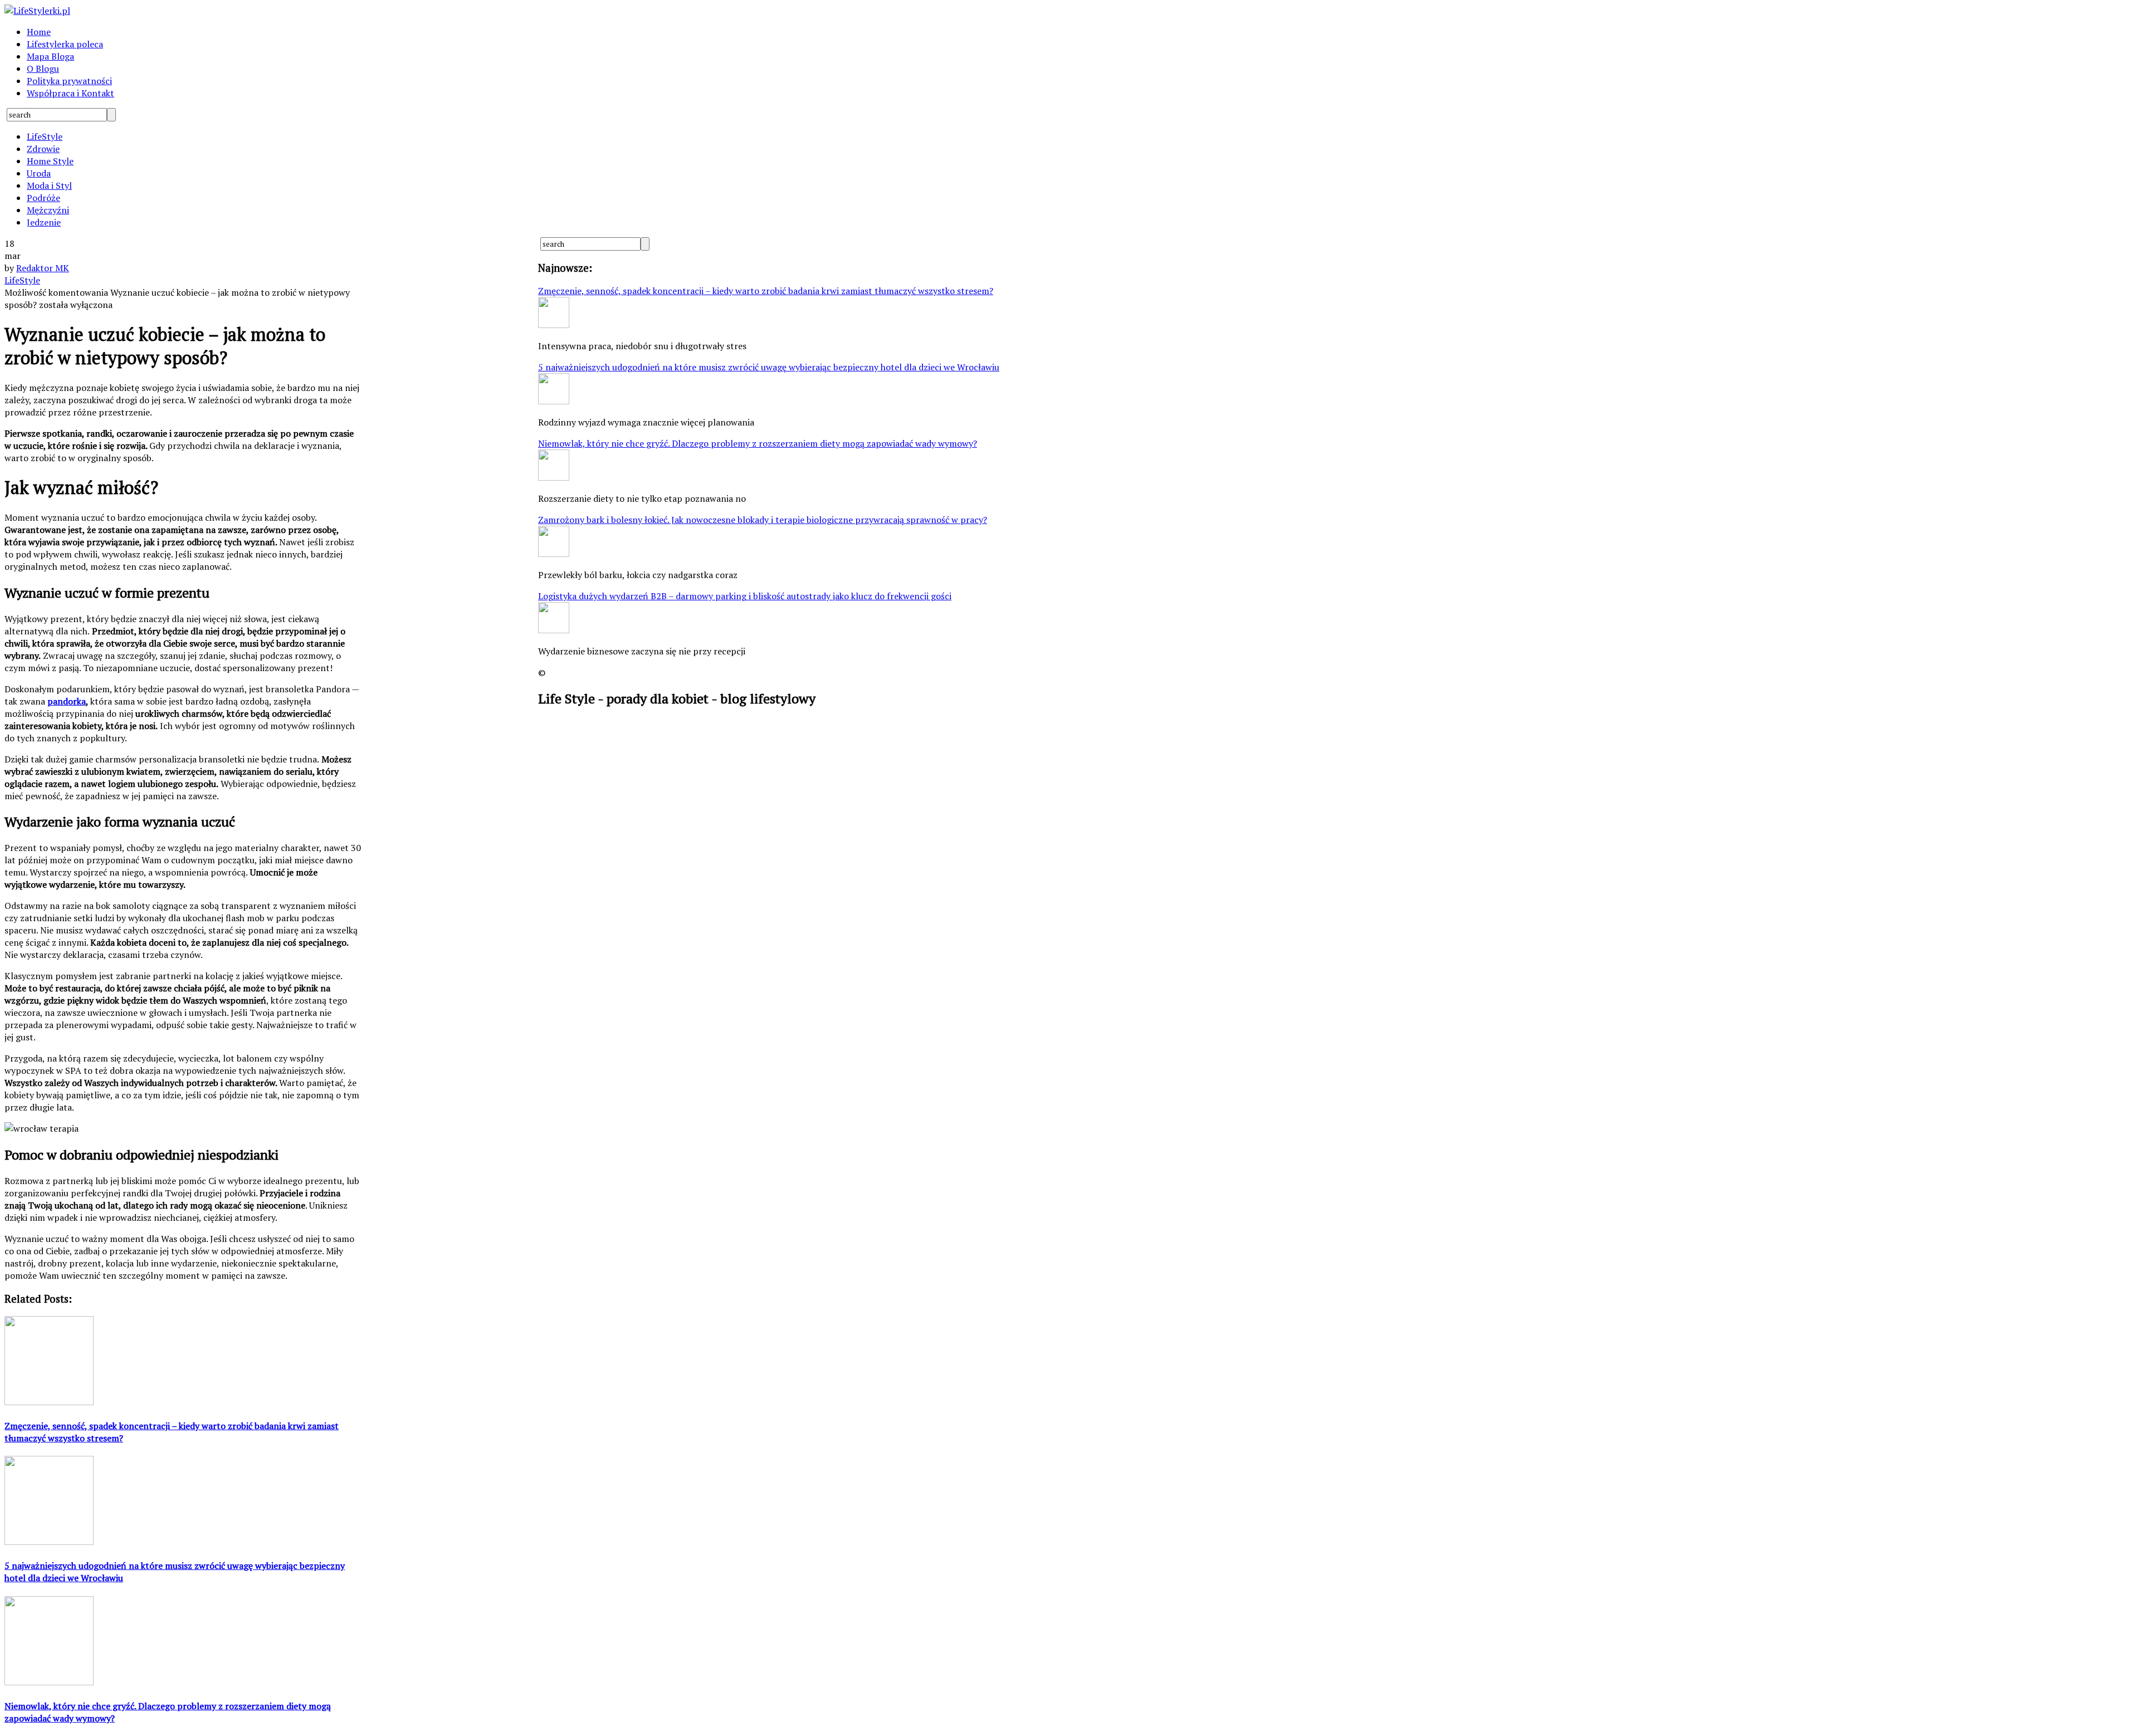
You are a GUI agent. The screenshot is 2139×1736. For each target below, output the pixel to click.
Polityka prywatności (69, 81)
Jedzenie (44, 222)
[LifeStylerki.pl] (37, 11)
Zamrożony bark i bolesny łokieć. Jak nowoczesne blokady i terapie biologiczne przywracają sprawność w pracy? (763, 520)
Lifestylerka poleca (65, 44)
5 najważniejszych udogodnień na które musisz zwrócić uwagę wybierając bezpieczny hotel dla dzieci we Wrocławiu (769, 367)
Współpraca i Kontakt (70, 93)
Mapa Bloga (50, 56)
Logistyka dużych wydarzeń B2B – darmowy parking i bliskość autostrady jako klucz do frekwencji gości (745, 596)
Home (39, 32)
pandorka (67, 701)
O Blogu (43, 69)
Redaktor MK (43, 268)
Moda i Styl (49, 185)
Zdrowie (43, 149)
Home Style (50, 161)
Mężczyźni (48, 210)
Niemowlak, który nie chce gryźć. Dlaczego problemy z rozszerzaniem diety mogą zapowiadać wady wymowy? (758, 443)
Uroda (39, 173)
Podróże (43, 198)
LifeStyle (45, 136)
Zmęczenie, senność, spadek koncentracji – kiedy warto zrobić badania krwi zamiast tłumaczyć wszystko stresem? (766, 291)
